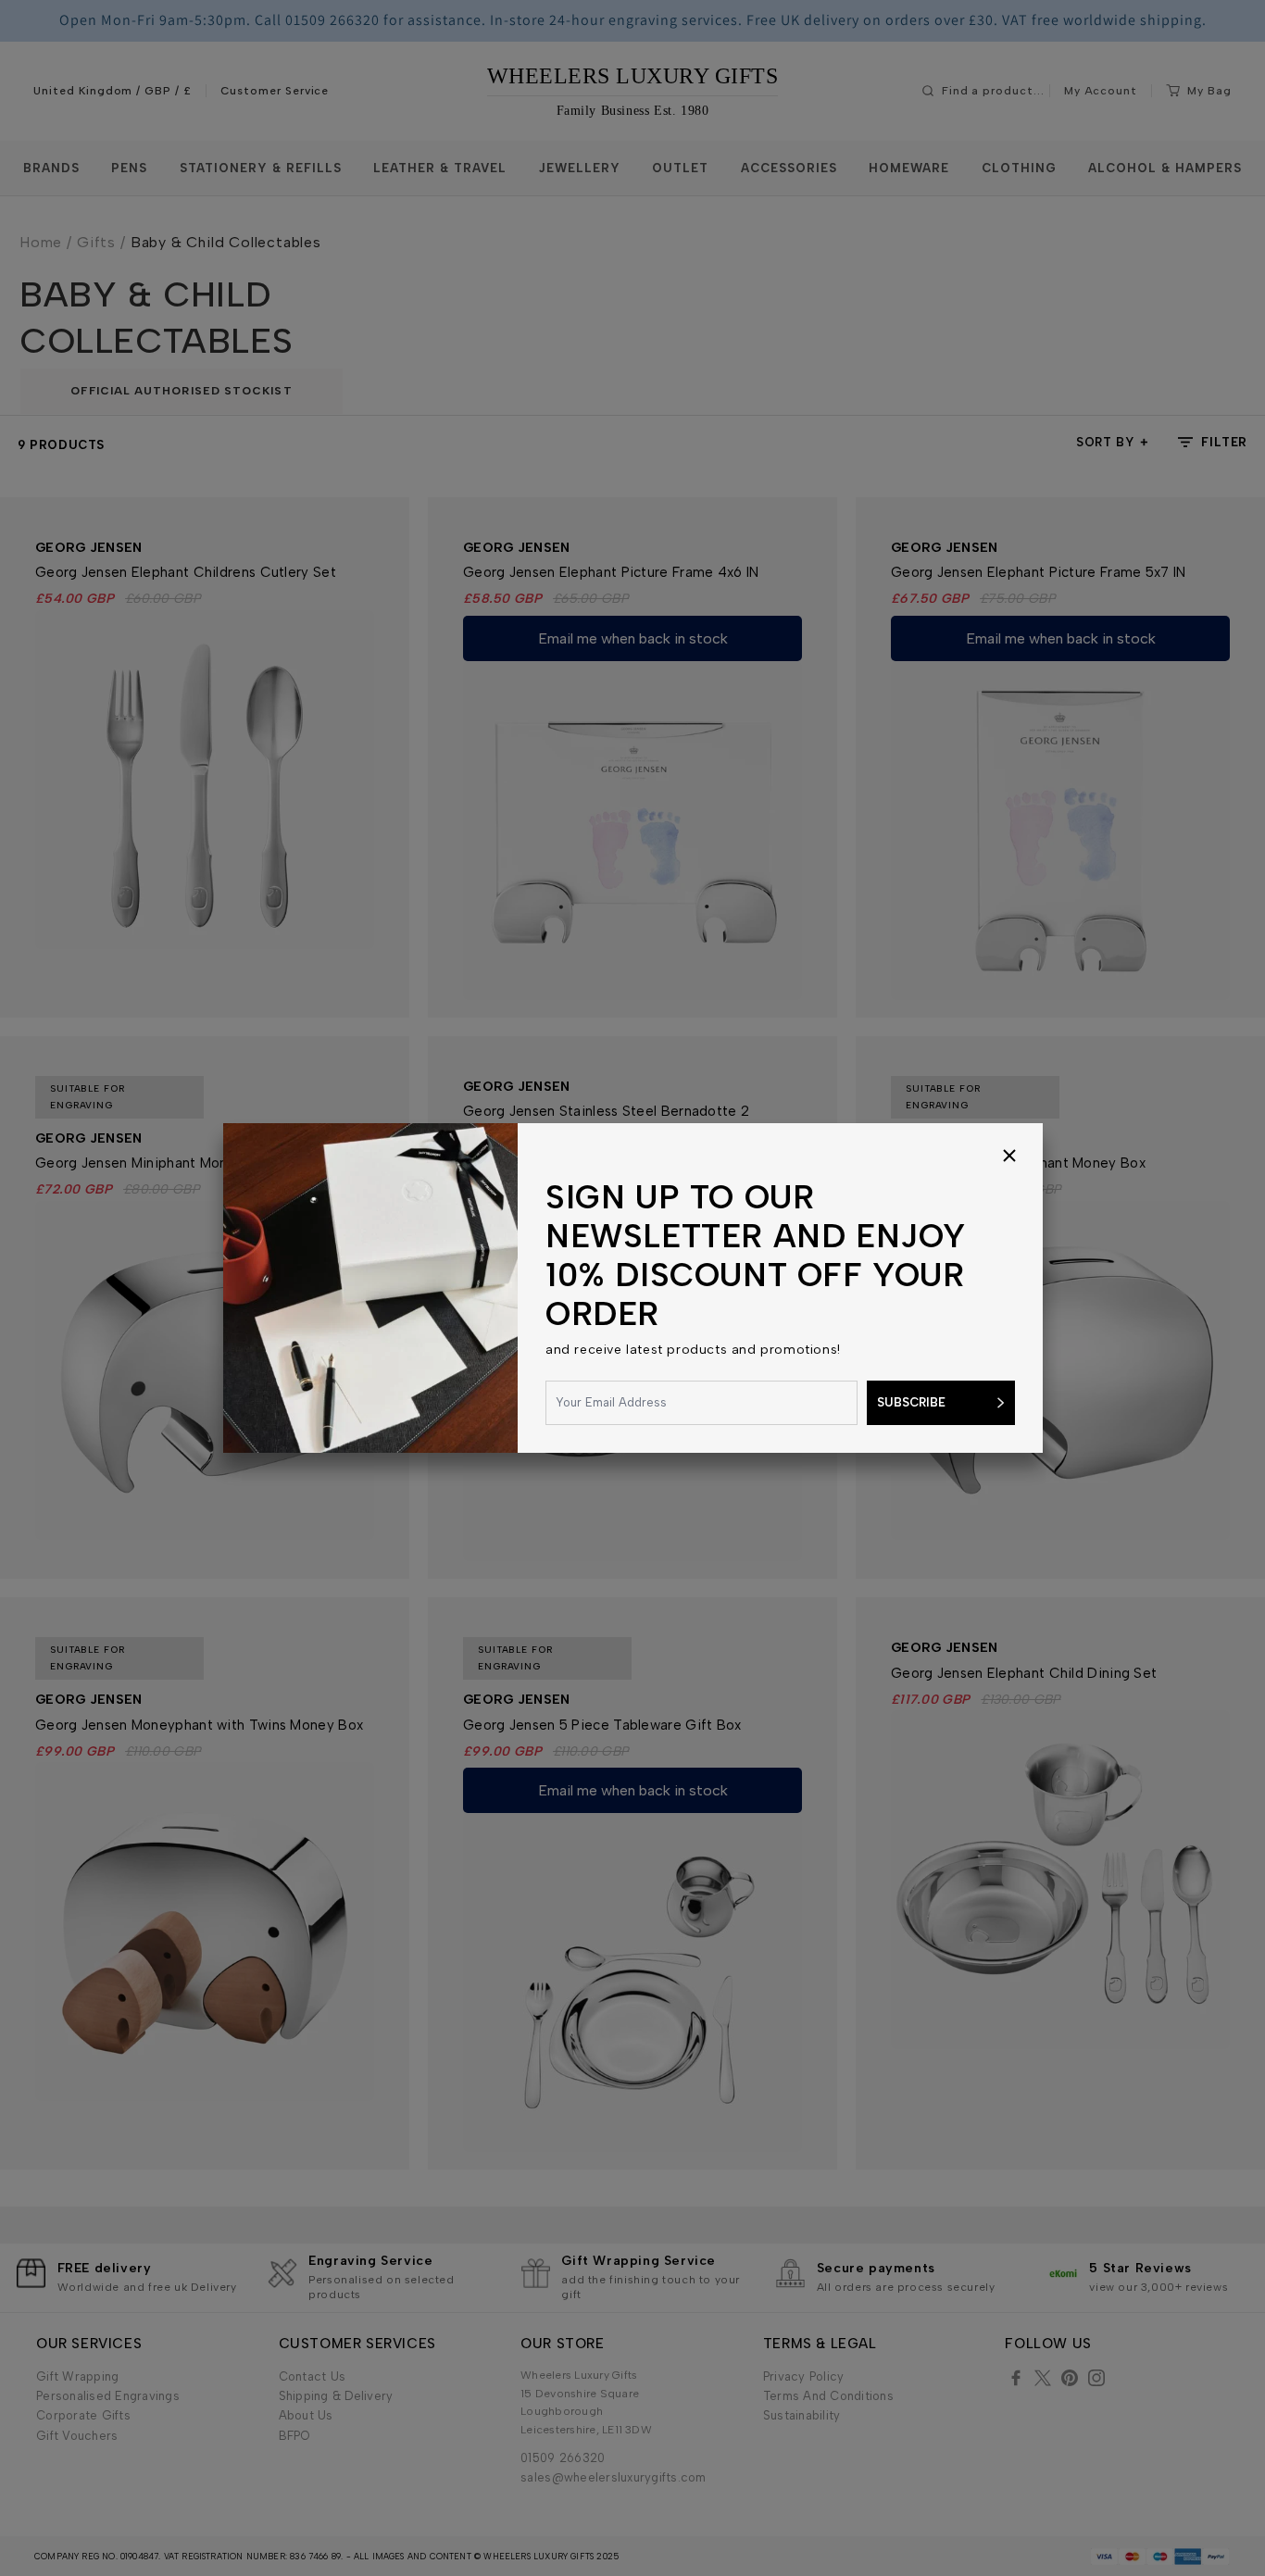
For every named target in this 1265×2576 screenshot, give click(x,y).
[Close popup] (1009, 1157)
